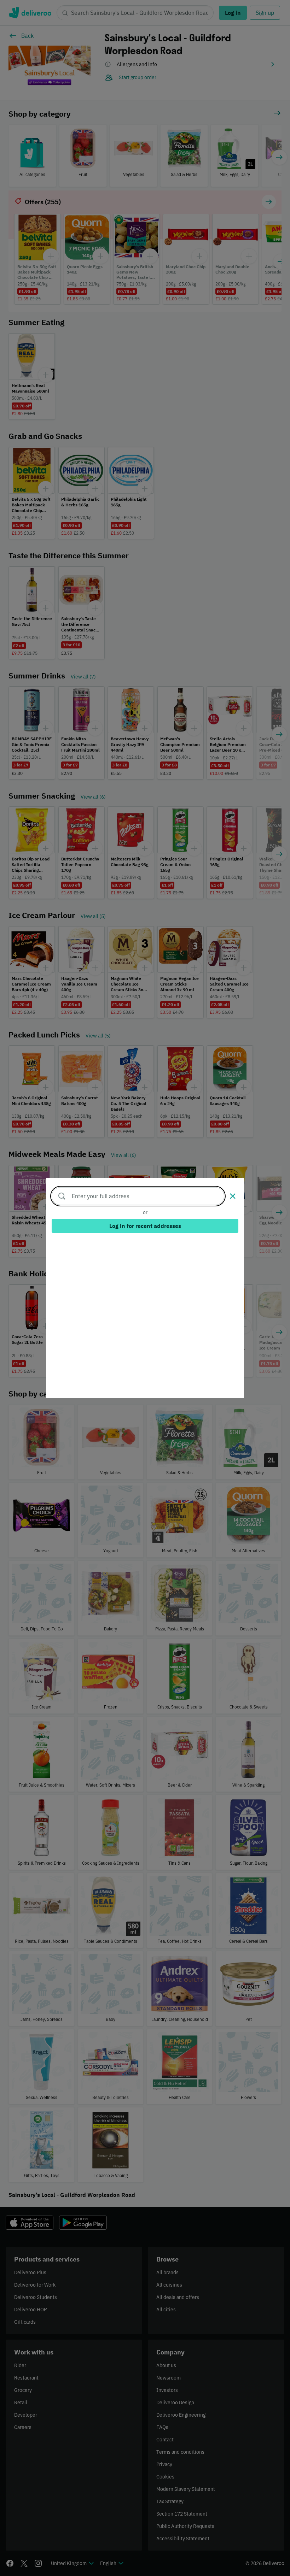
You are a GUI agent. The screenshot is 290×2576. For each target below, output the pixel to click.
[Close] (233, 1196)
